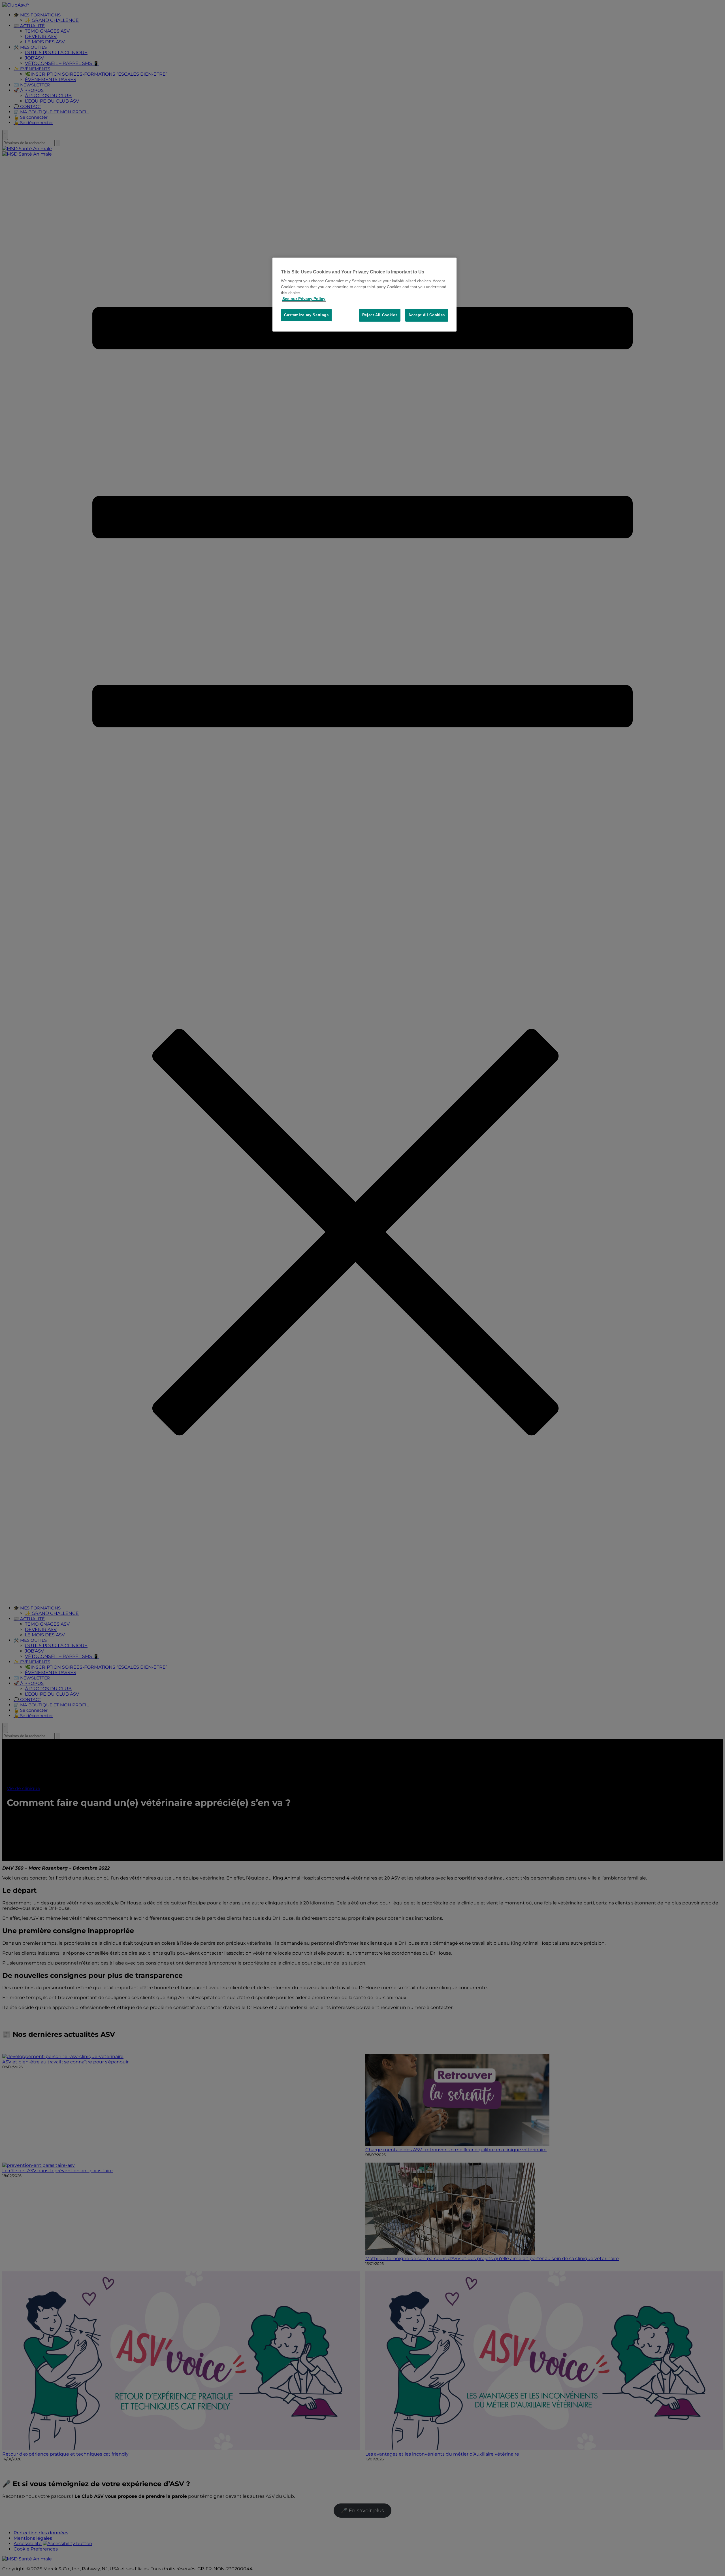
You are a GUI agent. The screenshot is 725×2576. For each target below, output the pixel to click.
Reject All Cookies (380, 315)
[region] (364, 295)
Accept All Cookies (427, 315)
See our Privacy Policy (304, 299)
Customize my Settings (306, 315)
